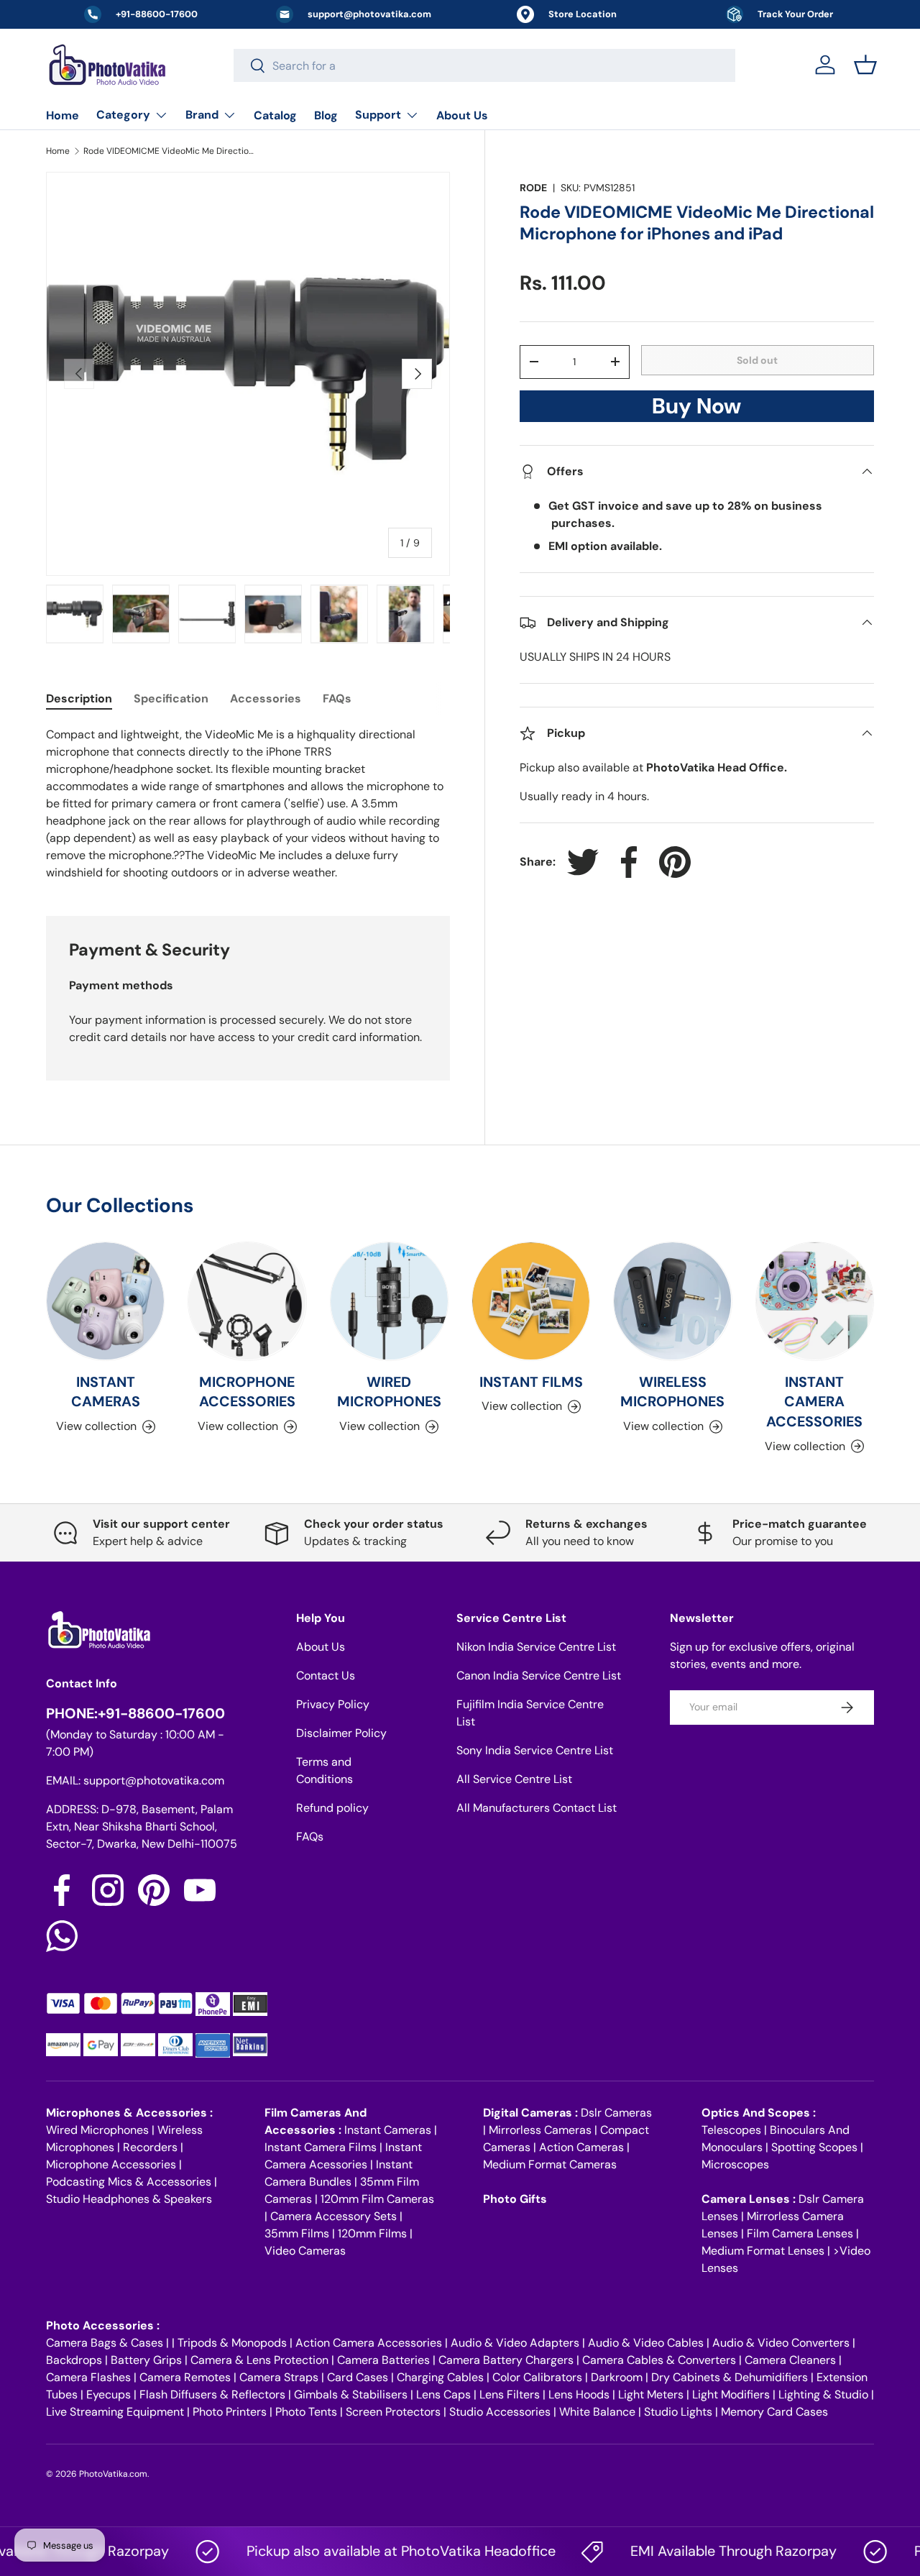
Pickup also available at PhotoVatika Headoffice (369, 2551)
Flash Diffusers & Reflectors (212, 2394)
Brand (202, 115)
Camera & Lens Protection (259, 2360)
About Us (462, 115)
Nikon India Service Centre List (536, 1647)
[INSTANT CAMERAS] (105, 1301)
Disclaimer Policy (341, 1733)
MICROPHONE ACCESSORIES (247, 1392)
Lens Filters (510, 2394)
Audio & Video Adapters (515, 2343)
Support (378, 115)
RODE (533, 188)
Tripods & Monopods (232, 2343)
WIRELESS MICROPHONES (672, 1392)
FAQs (310, 1837)
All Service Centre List (514, 1779)
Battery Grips (146, 2360)
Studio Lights (678, 2412)
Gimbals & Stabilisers (351, 2394)
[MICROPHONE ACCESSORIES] (247, 1301)
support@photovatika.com (154, 1780)
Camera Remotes (185, 2377)
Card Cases (358, 2377)
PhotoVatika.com (113, 2474)
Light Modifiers (731, 2394)
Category (123, 115)
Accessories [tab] (266, 698)
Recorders (150, 2147)
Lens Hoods (579, 2394)
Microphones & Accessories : (129, 2113)
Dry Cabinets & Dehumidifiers (730, 2377)
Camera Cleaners (790, 2360)
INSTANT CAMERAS (106, 1392)
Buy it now (696, 410)
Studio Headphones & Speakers (129, 2199)
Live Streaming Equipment (115, 2412)
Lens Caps (443, 2394)
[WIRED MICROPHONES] (389, 1301)
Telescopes (731, 2130)
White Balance (597, 2412)
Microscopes (735, 2164)
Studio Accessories (500, 2412)
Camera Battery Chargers (506, 2360)
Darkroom (617, 2377)
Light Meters (651, 2394)
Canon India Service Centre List (539, 1676)
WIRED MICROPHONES (389, 1392)
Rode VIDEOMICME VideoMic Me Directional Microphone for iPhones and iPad (170, 151)
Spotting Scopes (814, 2147)
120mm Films (372, 2233)
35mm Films (297, 2233)
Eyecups (109, 2394)
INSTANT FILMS (531, 1382)
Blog (326, 115)
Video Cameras (305, 2251)
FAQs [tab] (337, 698)
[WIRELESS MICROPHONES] (672, 1301)
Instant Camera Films (321, 2147)
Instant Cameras (388, 2130)
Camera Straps (279, 2377)
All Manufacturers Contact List (537, 1808)
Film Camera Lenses (800, 2233)
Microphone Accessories (111, 2164)
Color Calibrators (537, 2377)
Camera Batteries (383, 2360)
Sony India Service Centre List (535, 1750)
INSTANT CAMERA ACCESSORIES (814, 1402)
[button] (865, 65)
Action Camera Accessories (369, 2343)
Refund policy (332, 1808)
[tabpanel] (248, 804)
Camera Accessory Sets (333, 2216)
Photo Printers (230, 2412)
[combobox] (485, 65)
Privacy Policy (333, 1704)
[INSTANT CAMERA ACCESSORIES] (815, 1301)
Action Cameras (581, 2147)
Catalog (275, 115)
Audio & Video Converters (781, 2343)
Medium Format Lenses (763, 2251)
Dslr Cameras (616, 2113)
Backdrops (74, 2360)
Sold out (757, 360)
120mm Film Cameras (377, 2199)
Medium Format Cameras (550, 2164)
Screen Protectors (393, 2412)
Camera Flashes (88, 2377)
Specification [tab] (171, 698)
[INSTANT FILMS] (531, 1301)
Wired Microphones (97, 2130)
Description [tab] (79, 698)
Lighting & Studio (823, 2394)
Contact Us (326, 1676)
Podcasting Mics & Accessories (129, 2182)
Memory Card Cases (774, 2412)
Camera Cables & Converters (659, 2360)
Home (63, 115)
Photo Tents (306, 2412)
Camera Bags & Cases (105, 2343)
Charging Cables (440, 2377)
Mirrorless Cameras (540, 2130)
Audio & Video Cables (646, 2343)
